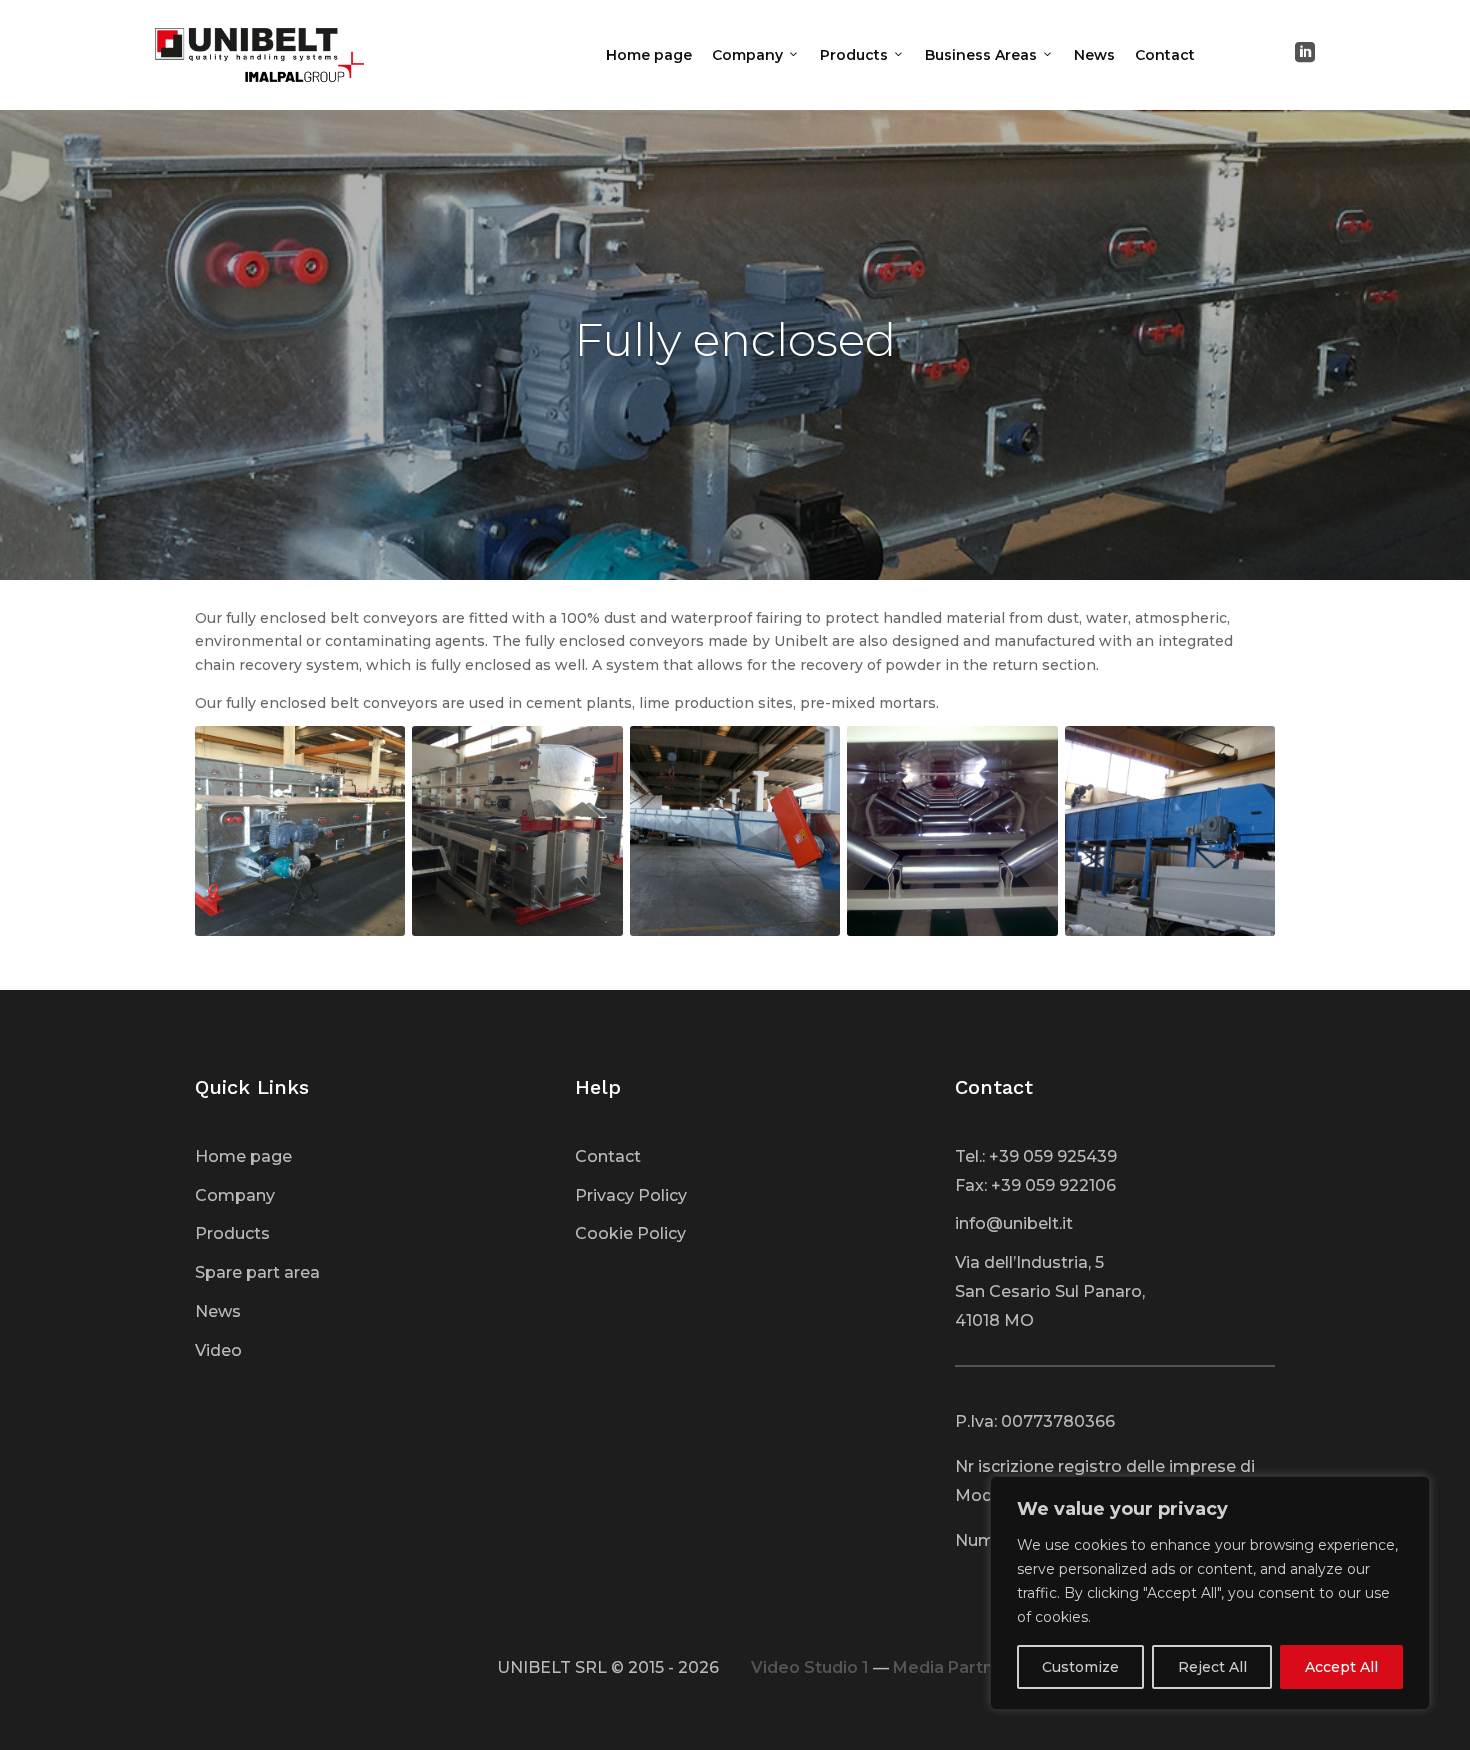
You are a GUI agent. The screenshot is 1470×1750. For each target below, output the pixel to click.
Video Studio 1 (810, 1667)
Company (756, 55)
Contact (1165, 55)
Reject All (1212, 1667)
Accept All (1341, 1667)
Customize (1080, 1667)
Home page (649, 55)
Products (862, 55)
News (1094, 55)
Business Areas (989, 55)
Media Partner (952, 1667)
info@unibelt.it (1014, 1223)
